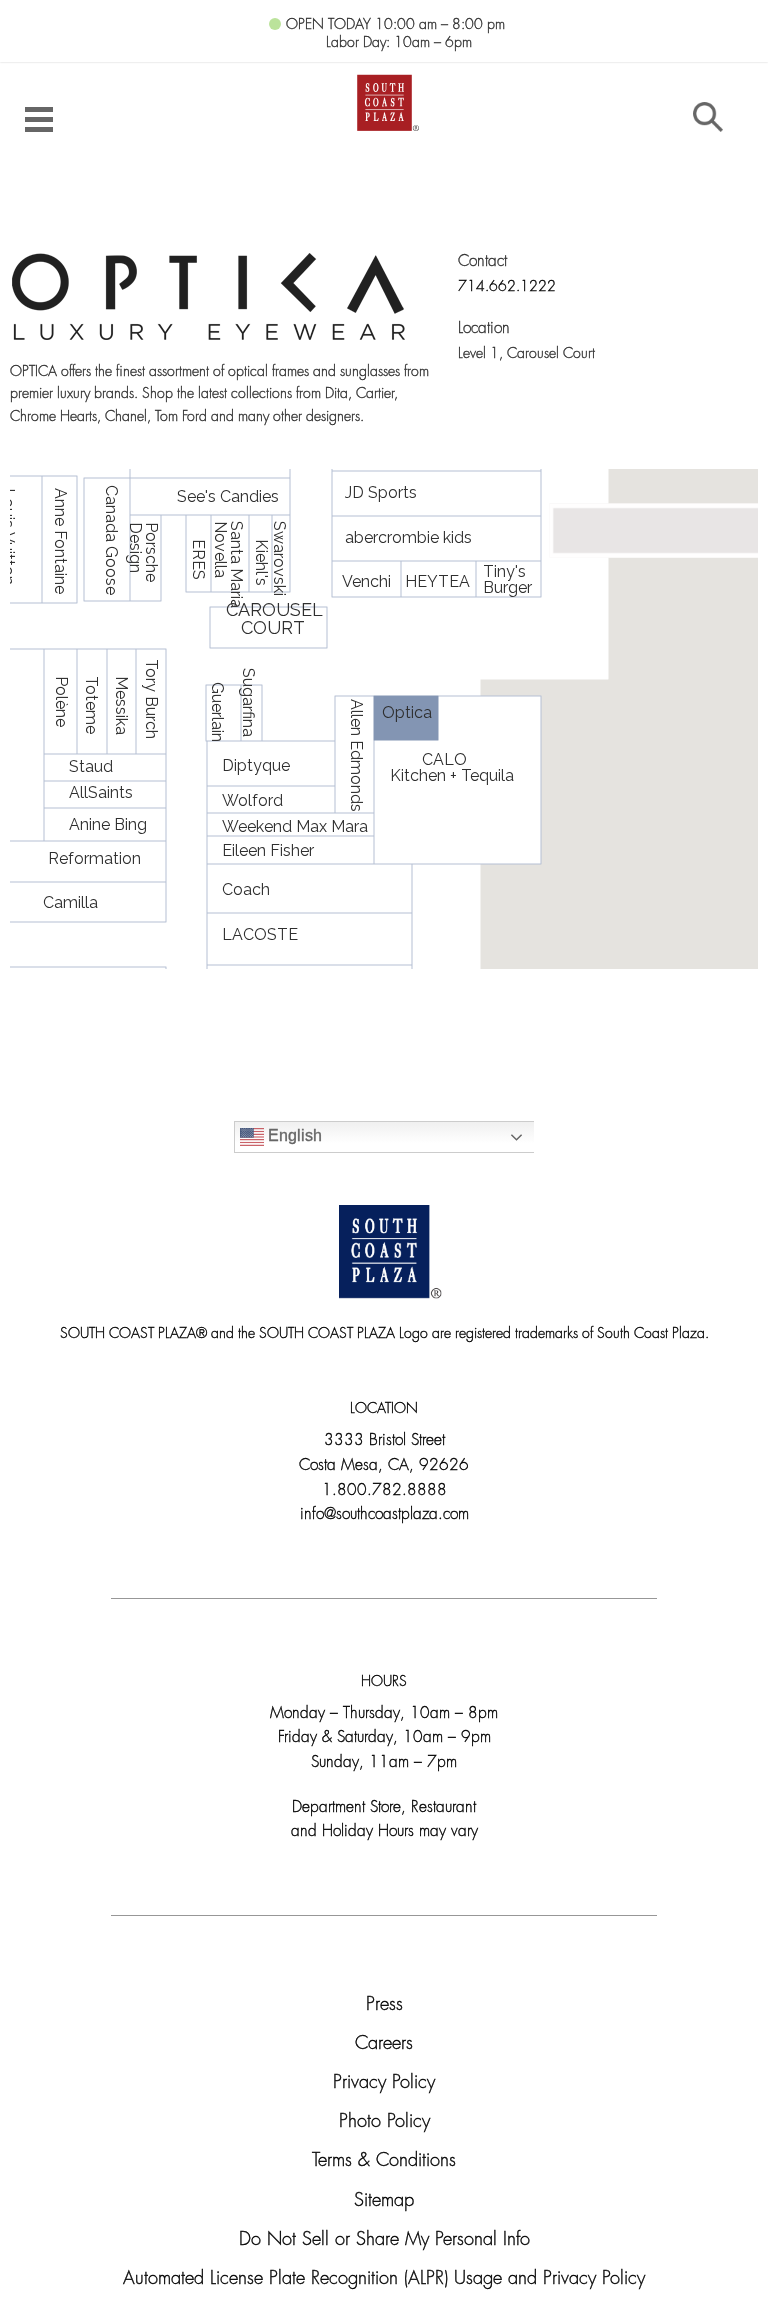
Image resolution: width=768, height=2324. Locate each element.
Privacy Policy (384, 2083)
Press (384, 2005)
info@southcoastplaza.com (384, 1515)
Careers (384, 2044)
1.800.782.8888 (384, 1491)
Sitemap (384, 2201)
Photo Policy (384, 2122)
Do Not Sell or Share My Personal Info (384, 2240)
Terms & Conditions (384, 2161)
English (293, 1135)
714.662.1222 (507, 287)
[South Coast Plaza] (384, 100)
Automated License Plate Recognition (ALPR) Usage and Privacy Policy (384, 2279)
